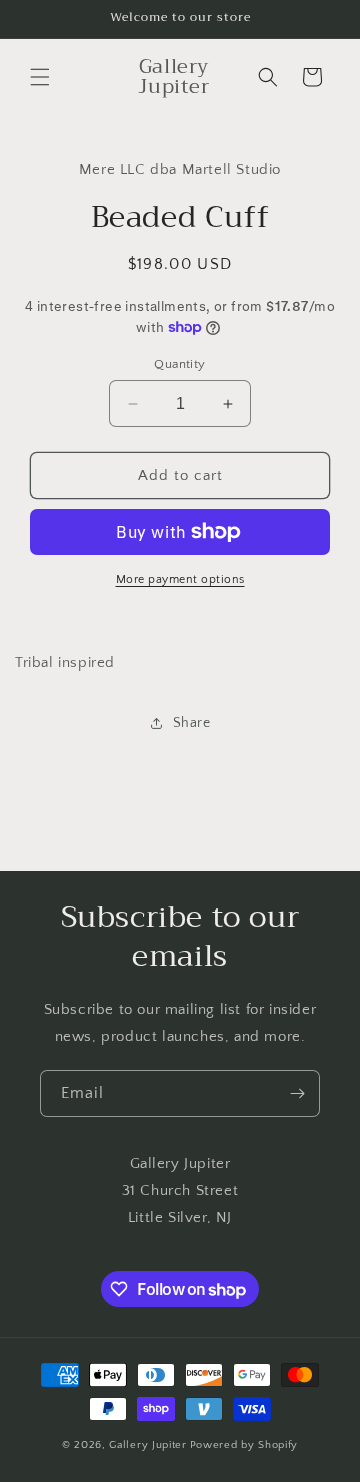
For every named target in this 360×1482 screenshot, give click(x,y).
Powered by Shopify (244, 1445)
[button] (40, 77)
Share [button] (192, 723)
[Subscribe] (297, 1093)
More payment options (180, 579)
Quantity (179, 364)
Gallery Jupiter (148, 1445)
